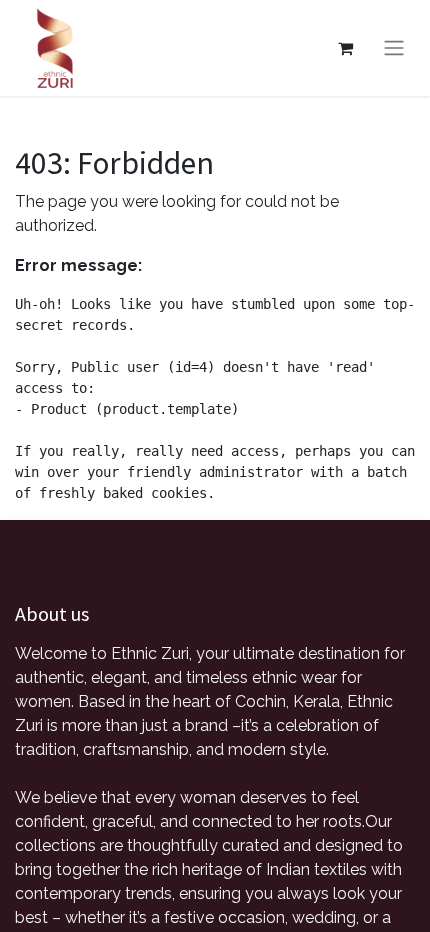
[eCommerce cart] (345, 48)
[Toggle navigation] (394, 48)
